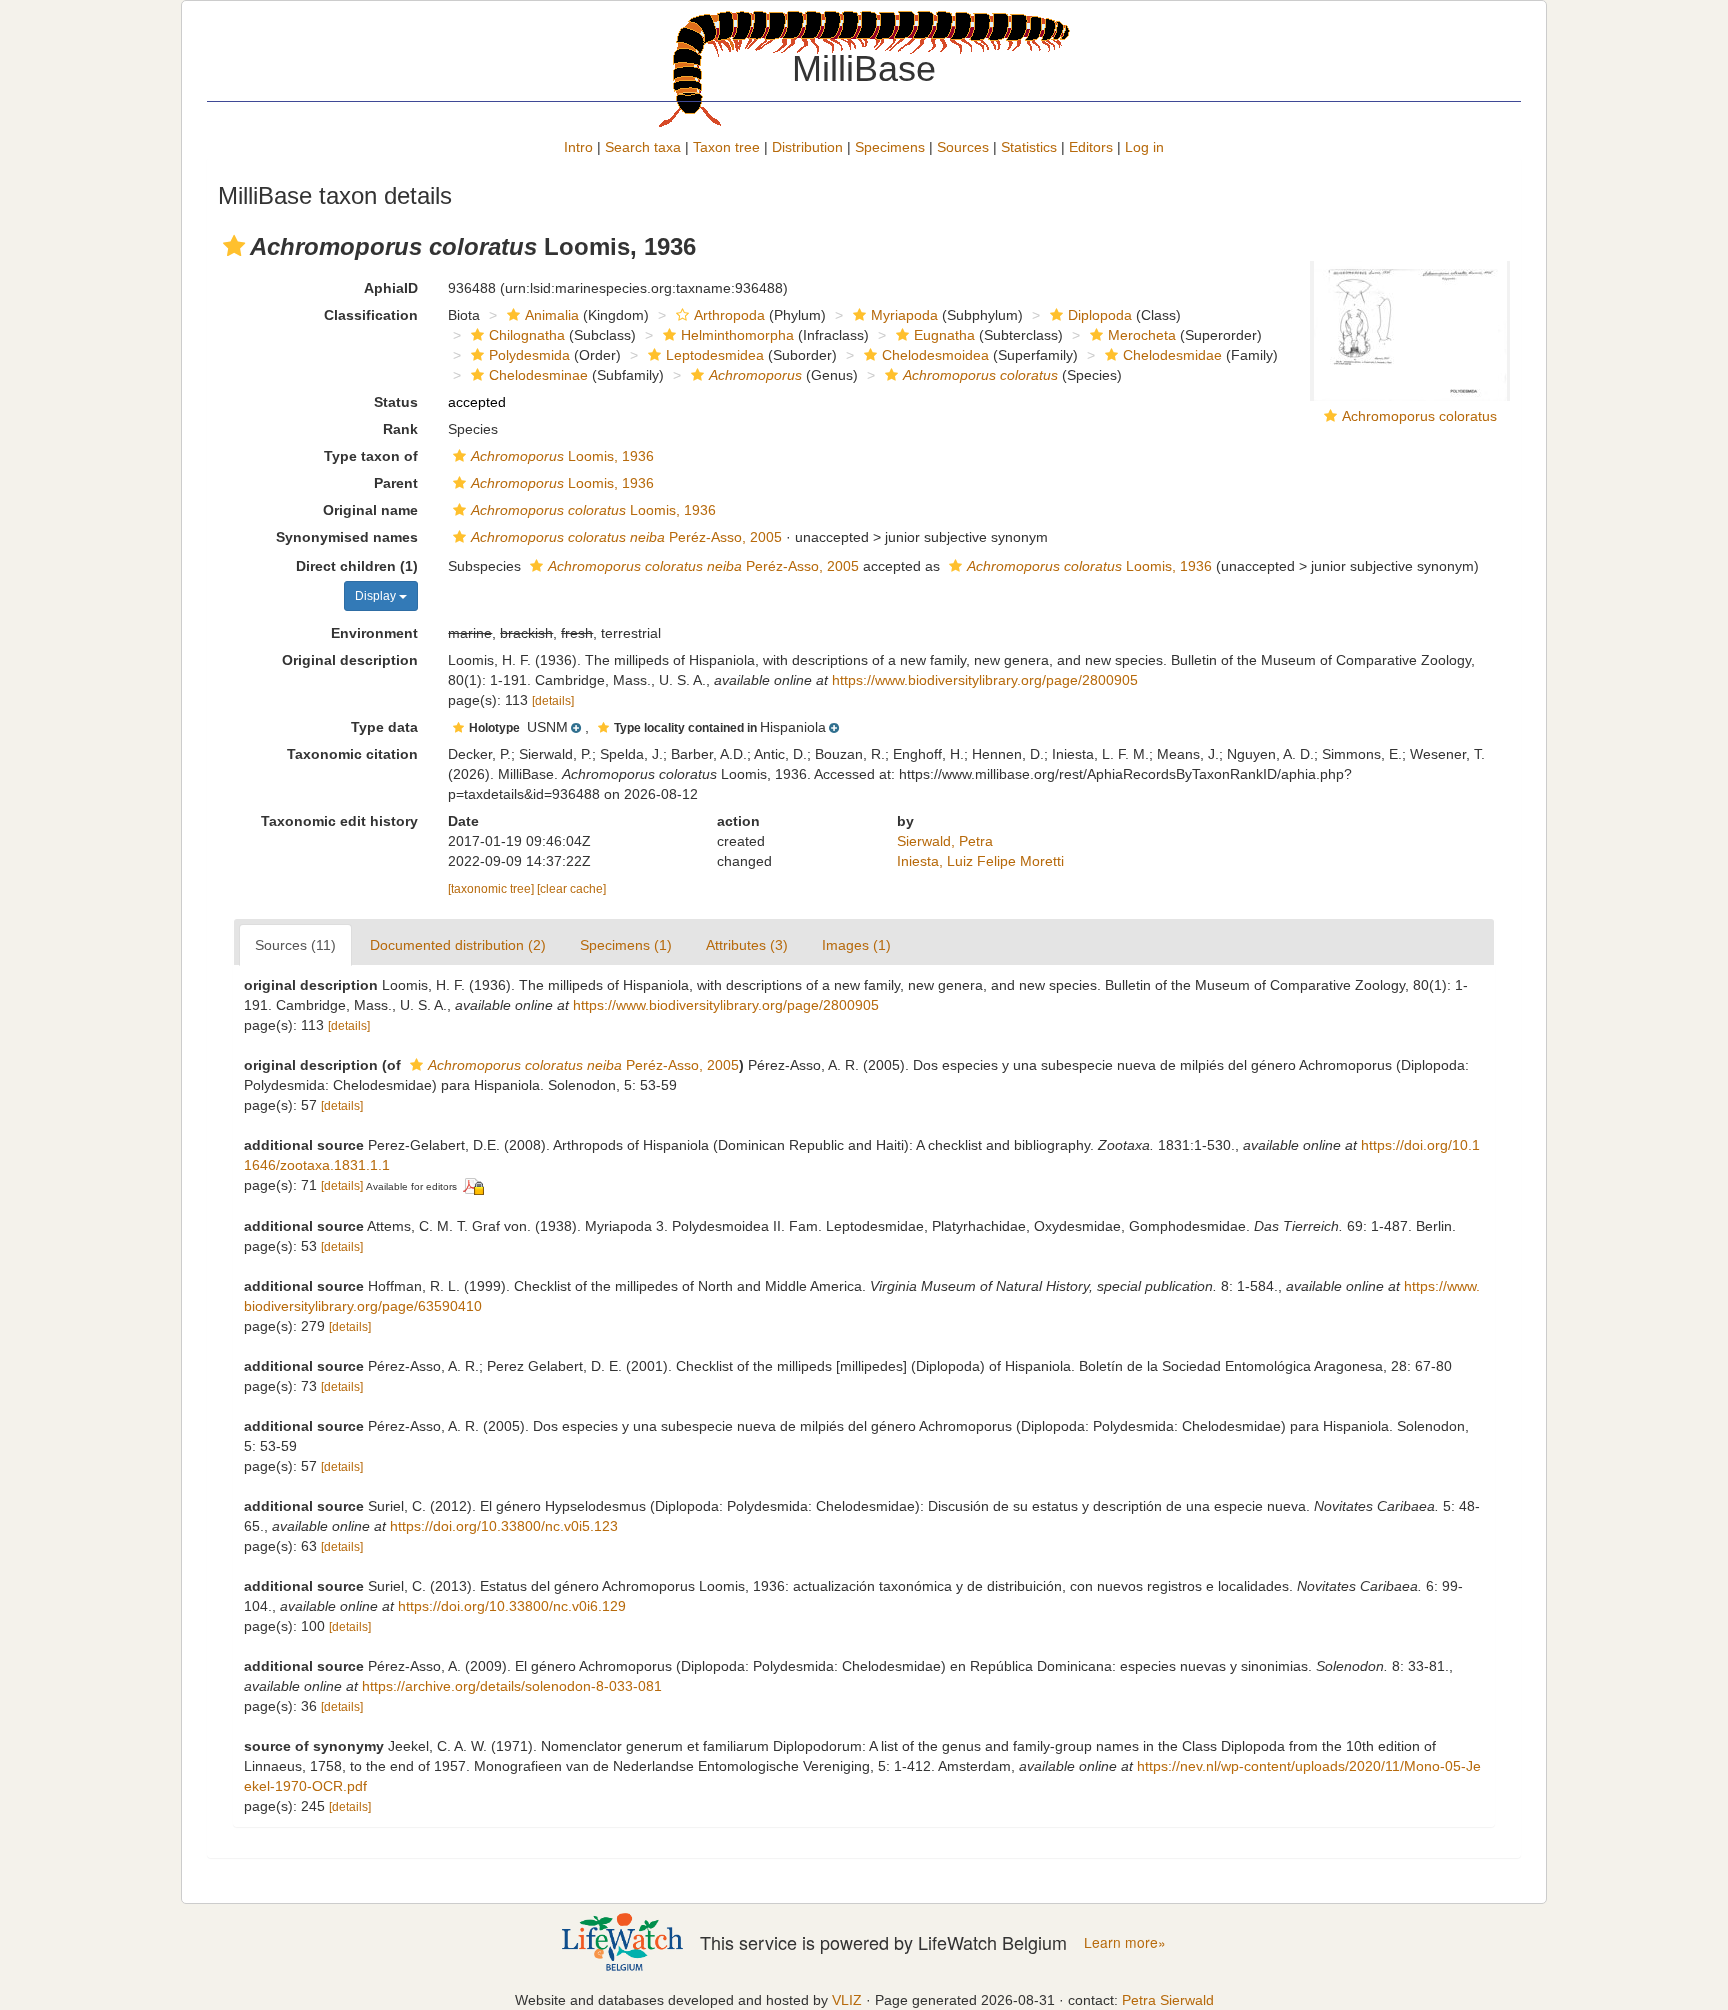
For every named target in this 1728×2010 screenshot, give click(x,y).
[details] (553, 701)
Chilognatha (527, 335)
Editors (1091, 147)
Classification (371, 315)
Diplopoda (1100, 315)
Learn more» (1125, 1942)
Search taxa (643, 147)
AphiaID (391, 288)
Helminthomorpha (737, 335)
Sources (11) (295, 945)
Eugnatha (944, 335)
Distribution (807, 147)
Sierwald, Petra (945, 841)
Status (396, 402)
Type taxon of (371, 456)
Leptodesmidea (715, 355)
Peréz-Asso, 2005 (626, 537)
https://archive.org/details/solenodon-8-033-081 (512, 1686)
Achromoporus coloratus (1419, 416)
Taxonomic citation (352, 754)
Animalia (552, 315)
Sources (963, 147)
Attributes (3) (747, 945)
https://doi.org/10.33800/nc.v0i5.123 (504, 1526)
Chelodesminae (538, 375)
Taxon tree (726, 147)
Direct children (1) (357, 566)
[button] (234, 246)
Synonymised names (347, 537)
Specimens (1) (626, 945)
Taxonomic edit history (339, 821)
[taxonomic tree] (492, 889)
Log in (1144, 147)
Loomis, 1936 (562, 456)
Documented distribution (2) (458, 945)
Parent (396, 483)
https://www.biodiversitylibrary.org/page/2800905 (985, 680)
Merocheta (1142, 335)
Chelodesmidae (1172, 355)
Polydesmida (529, 355)
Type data (384, 727)
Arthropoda (729, 315)
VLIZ (847, 2000)
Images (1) (856, 945)
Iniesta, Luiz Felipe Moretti (980, 861)
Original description (350, 660)
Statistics (1029, 147)
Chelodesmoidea (935, 355)
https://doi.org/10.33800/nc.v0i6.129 (512, 1606)
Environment (374, 633)
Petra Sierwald (1168, 2000)
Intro (578, 147)
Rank (400, 429)
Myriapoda (904, 315)
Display (377, 596)
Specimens (890, 147)
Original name (370, 510)
